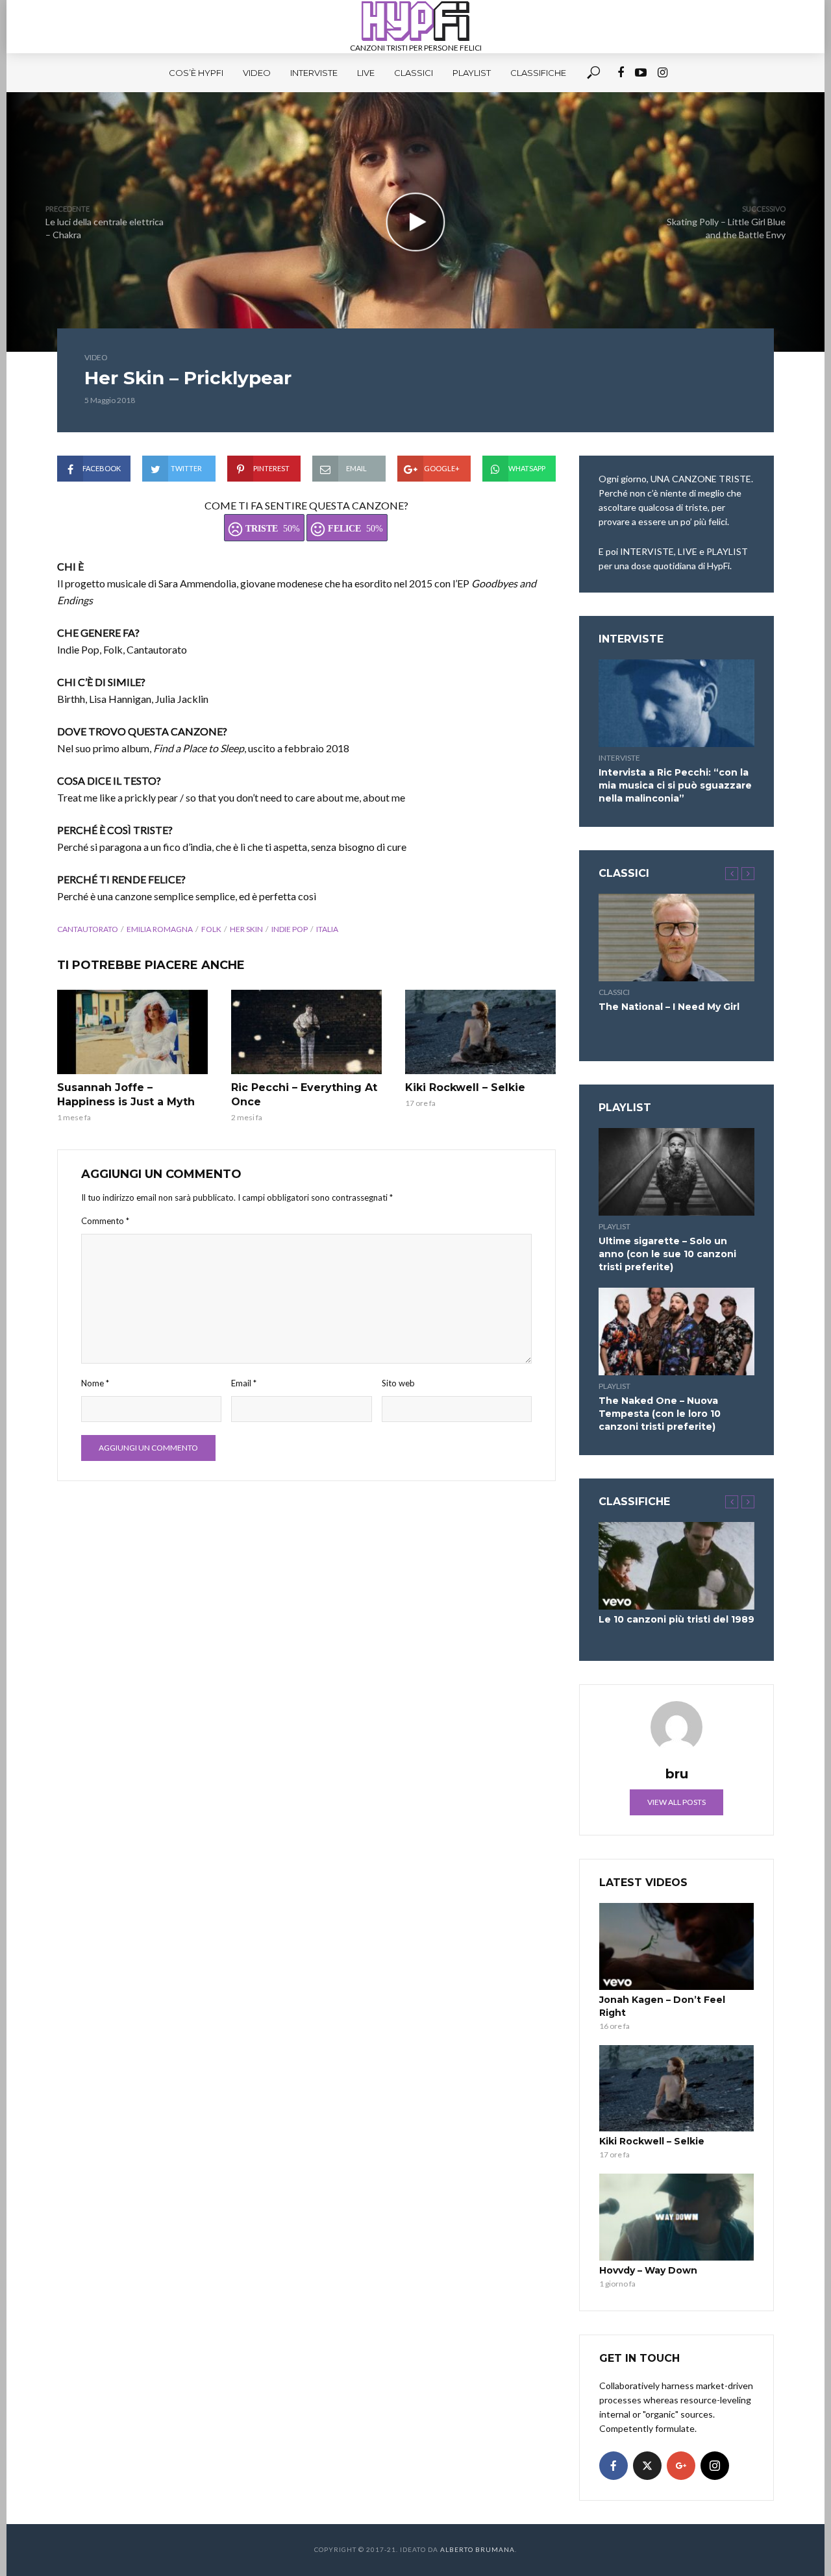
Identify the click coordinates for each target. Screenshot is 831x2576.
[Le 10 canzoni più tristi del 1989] (676, 1566)
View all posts (676, 1802)
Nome (95, 1383)
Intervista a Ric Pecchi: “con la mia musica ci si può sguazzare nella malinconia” (675, 785)
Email (244, 1383)
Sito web (398, 1383)
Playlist (472, 73)
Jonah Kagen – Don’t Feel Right (662, 2006)
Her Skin (246, 929)
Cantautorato (88, 929)
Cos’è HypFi (196, 73)
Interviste (314, 73)
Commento (105, 1221)
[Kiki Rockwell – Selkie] (480, 1032)
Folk (211, 929)
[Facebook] (614, 2466)
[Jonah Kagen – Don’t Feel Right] (676, 1946)
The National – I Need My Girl (669, 1007)
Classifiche (538, 73)
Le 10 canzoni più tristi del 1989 (676, 1619)
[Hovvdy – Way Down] (676, 2217)
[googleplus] (681, 2466)
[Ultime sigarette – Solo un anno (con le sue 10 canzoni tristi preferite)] (676, 1172)
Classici (414, 73)
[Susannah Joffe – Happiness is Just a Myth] (132, 1032)
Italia (327, 929)
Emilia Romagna (160, 929)
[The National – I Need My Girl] (676, 938)
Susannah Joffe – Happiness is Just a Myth (126, 1095)
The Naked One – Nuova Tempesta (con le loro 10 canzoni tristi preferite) (660, 1414)
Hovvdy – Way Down (648, 2270)
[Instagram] (715, 2466)
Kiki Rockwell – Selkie (465, 1087)
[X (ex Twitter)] (647, 2466)
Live (366, 73)
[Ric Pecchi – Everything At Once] (306, 1032)
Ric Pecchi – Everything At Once (304, 1095)
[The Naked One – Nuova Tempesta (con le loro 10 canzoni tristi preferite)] (676, 1331)
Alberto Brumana (478, 2549)
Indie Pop (290, 929)
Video (257, 73)
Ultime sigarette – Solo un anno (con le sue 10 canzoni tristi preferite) (667, 1254)
